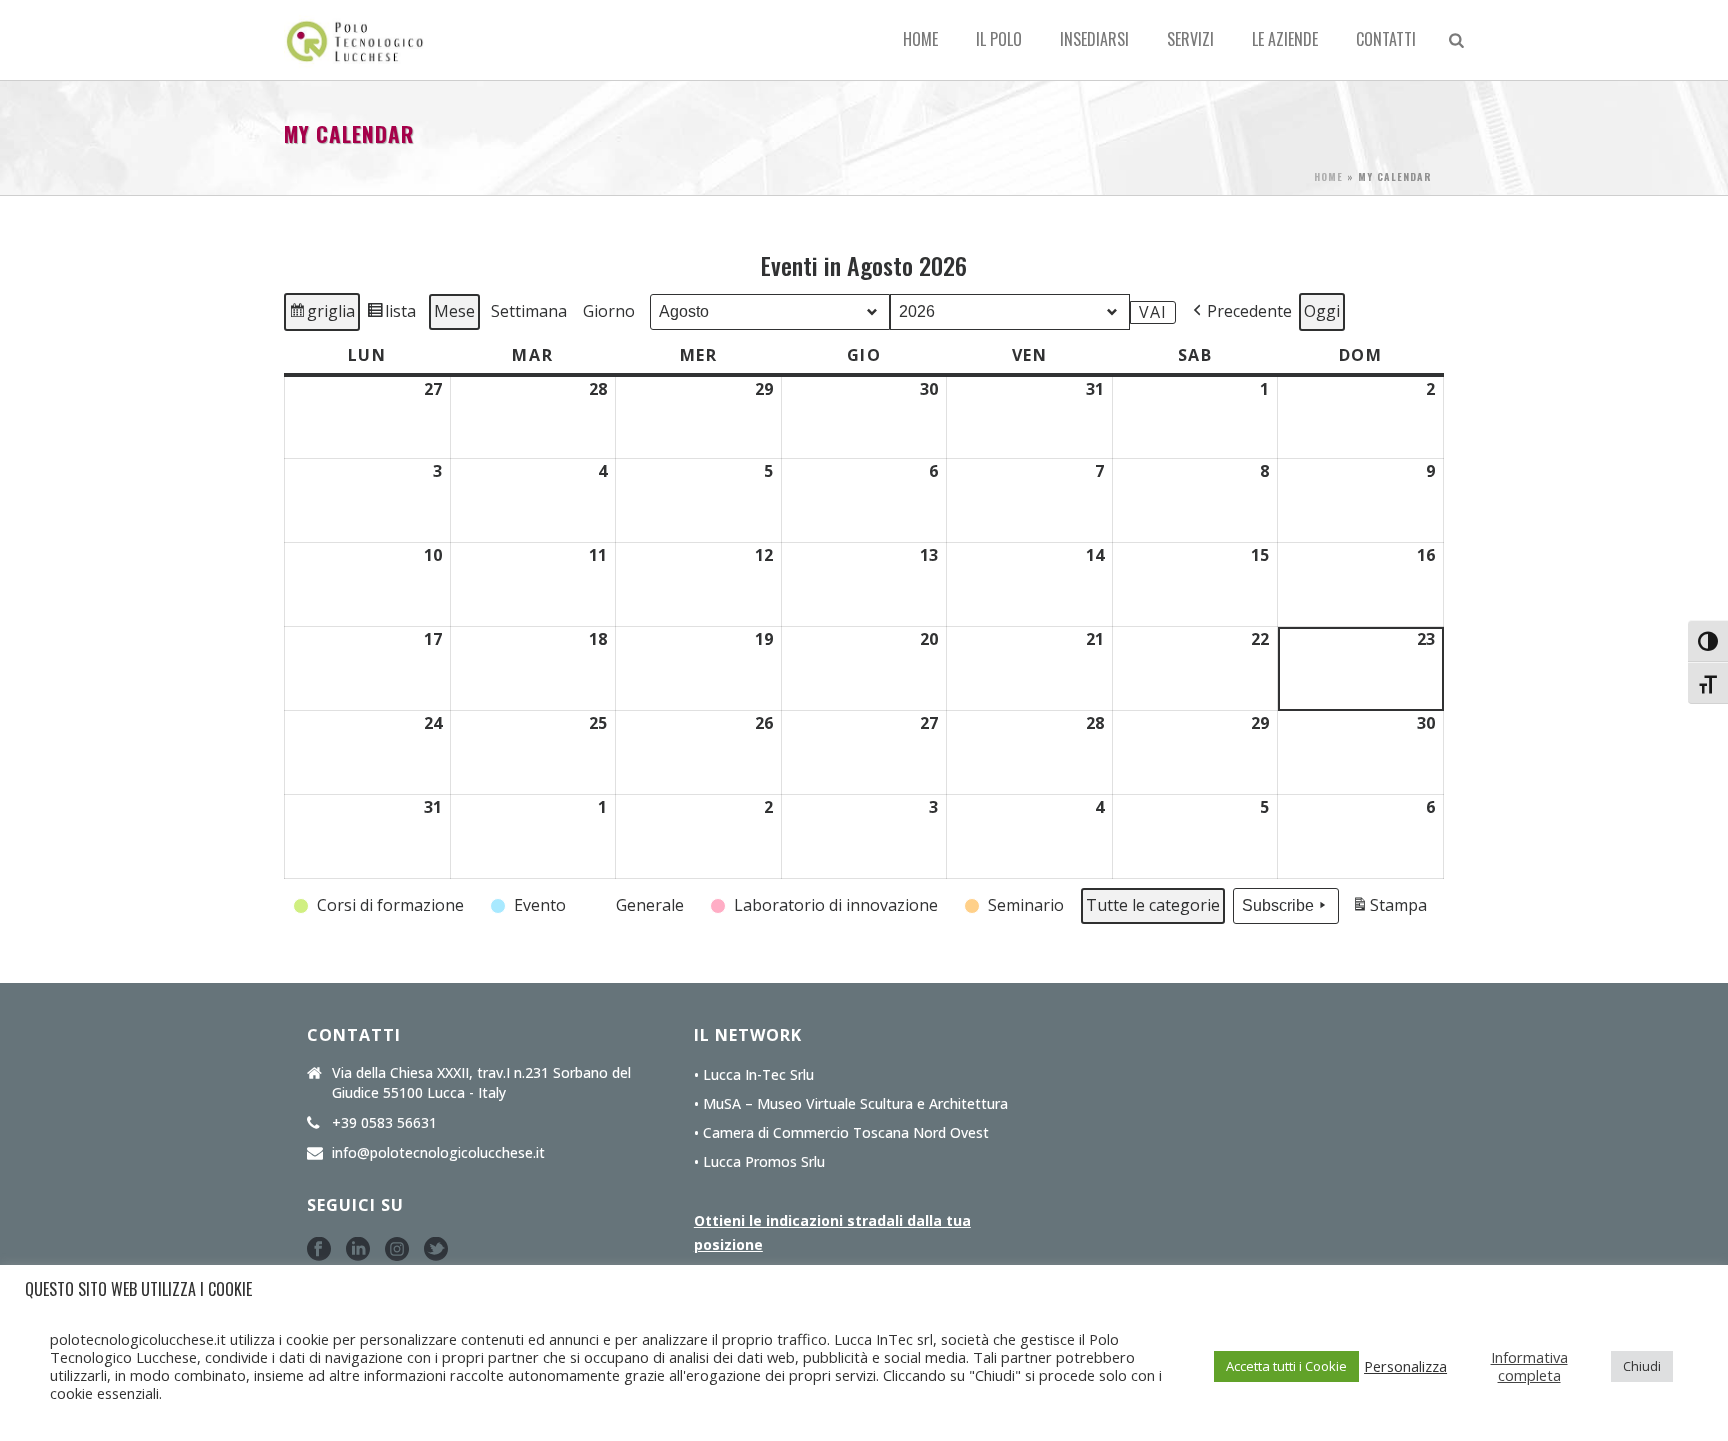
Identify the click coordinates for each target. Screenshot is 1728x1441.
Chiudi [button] (1642, 1366)
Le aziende (1285, 39)
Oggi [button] (1322, 311)
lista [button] (393, 315)
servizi (1190, 39)
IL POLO (999, 39)
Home (920, 39)
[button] (380, 906)
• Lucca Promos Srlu (759, 1162)
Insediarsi (1094, 39)
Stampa (1389, 909)
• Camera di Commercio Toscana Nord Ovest (841, 1133)
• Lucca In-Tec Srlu (754, 1075)
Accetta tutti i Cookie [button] (1286, 1366)
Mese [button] (454, 311)
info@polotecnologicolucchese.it (438, 1153)
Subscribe (1278, 905)
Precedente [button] (1249, 311)
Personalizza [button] (1405, 1366)
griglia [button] (324, 315)
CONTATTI (1386, 39)
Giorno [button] (609, 311)
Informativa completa (1529, 1366)
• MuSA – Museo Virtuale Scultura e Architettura (851, 1104)
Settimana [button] (529, 311)
